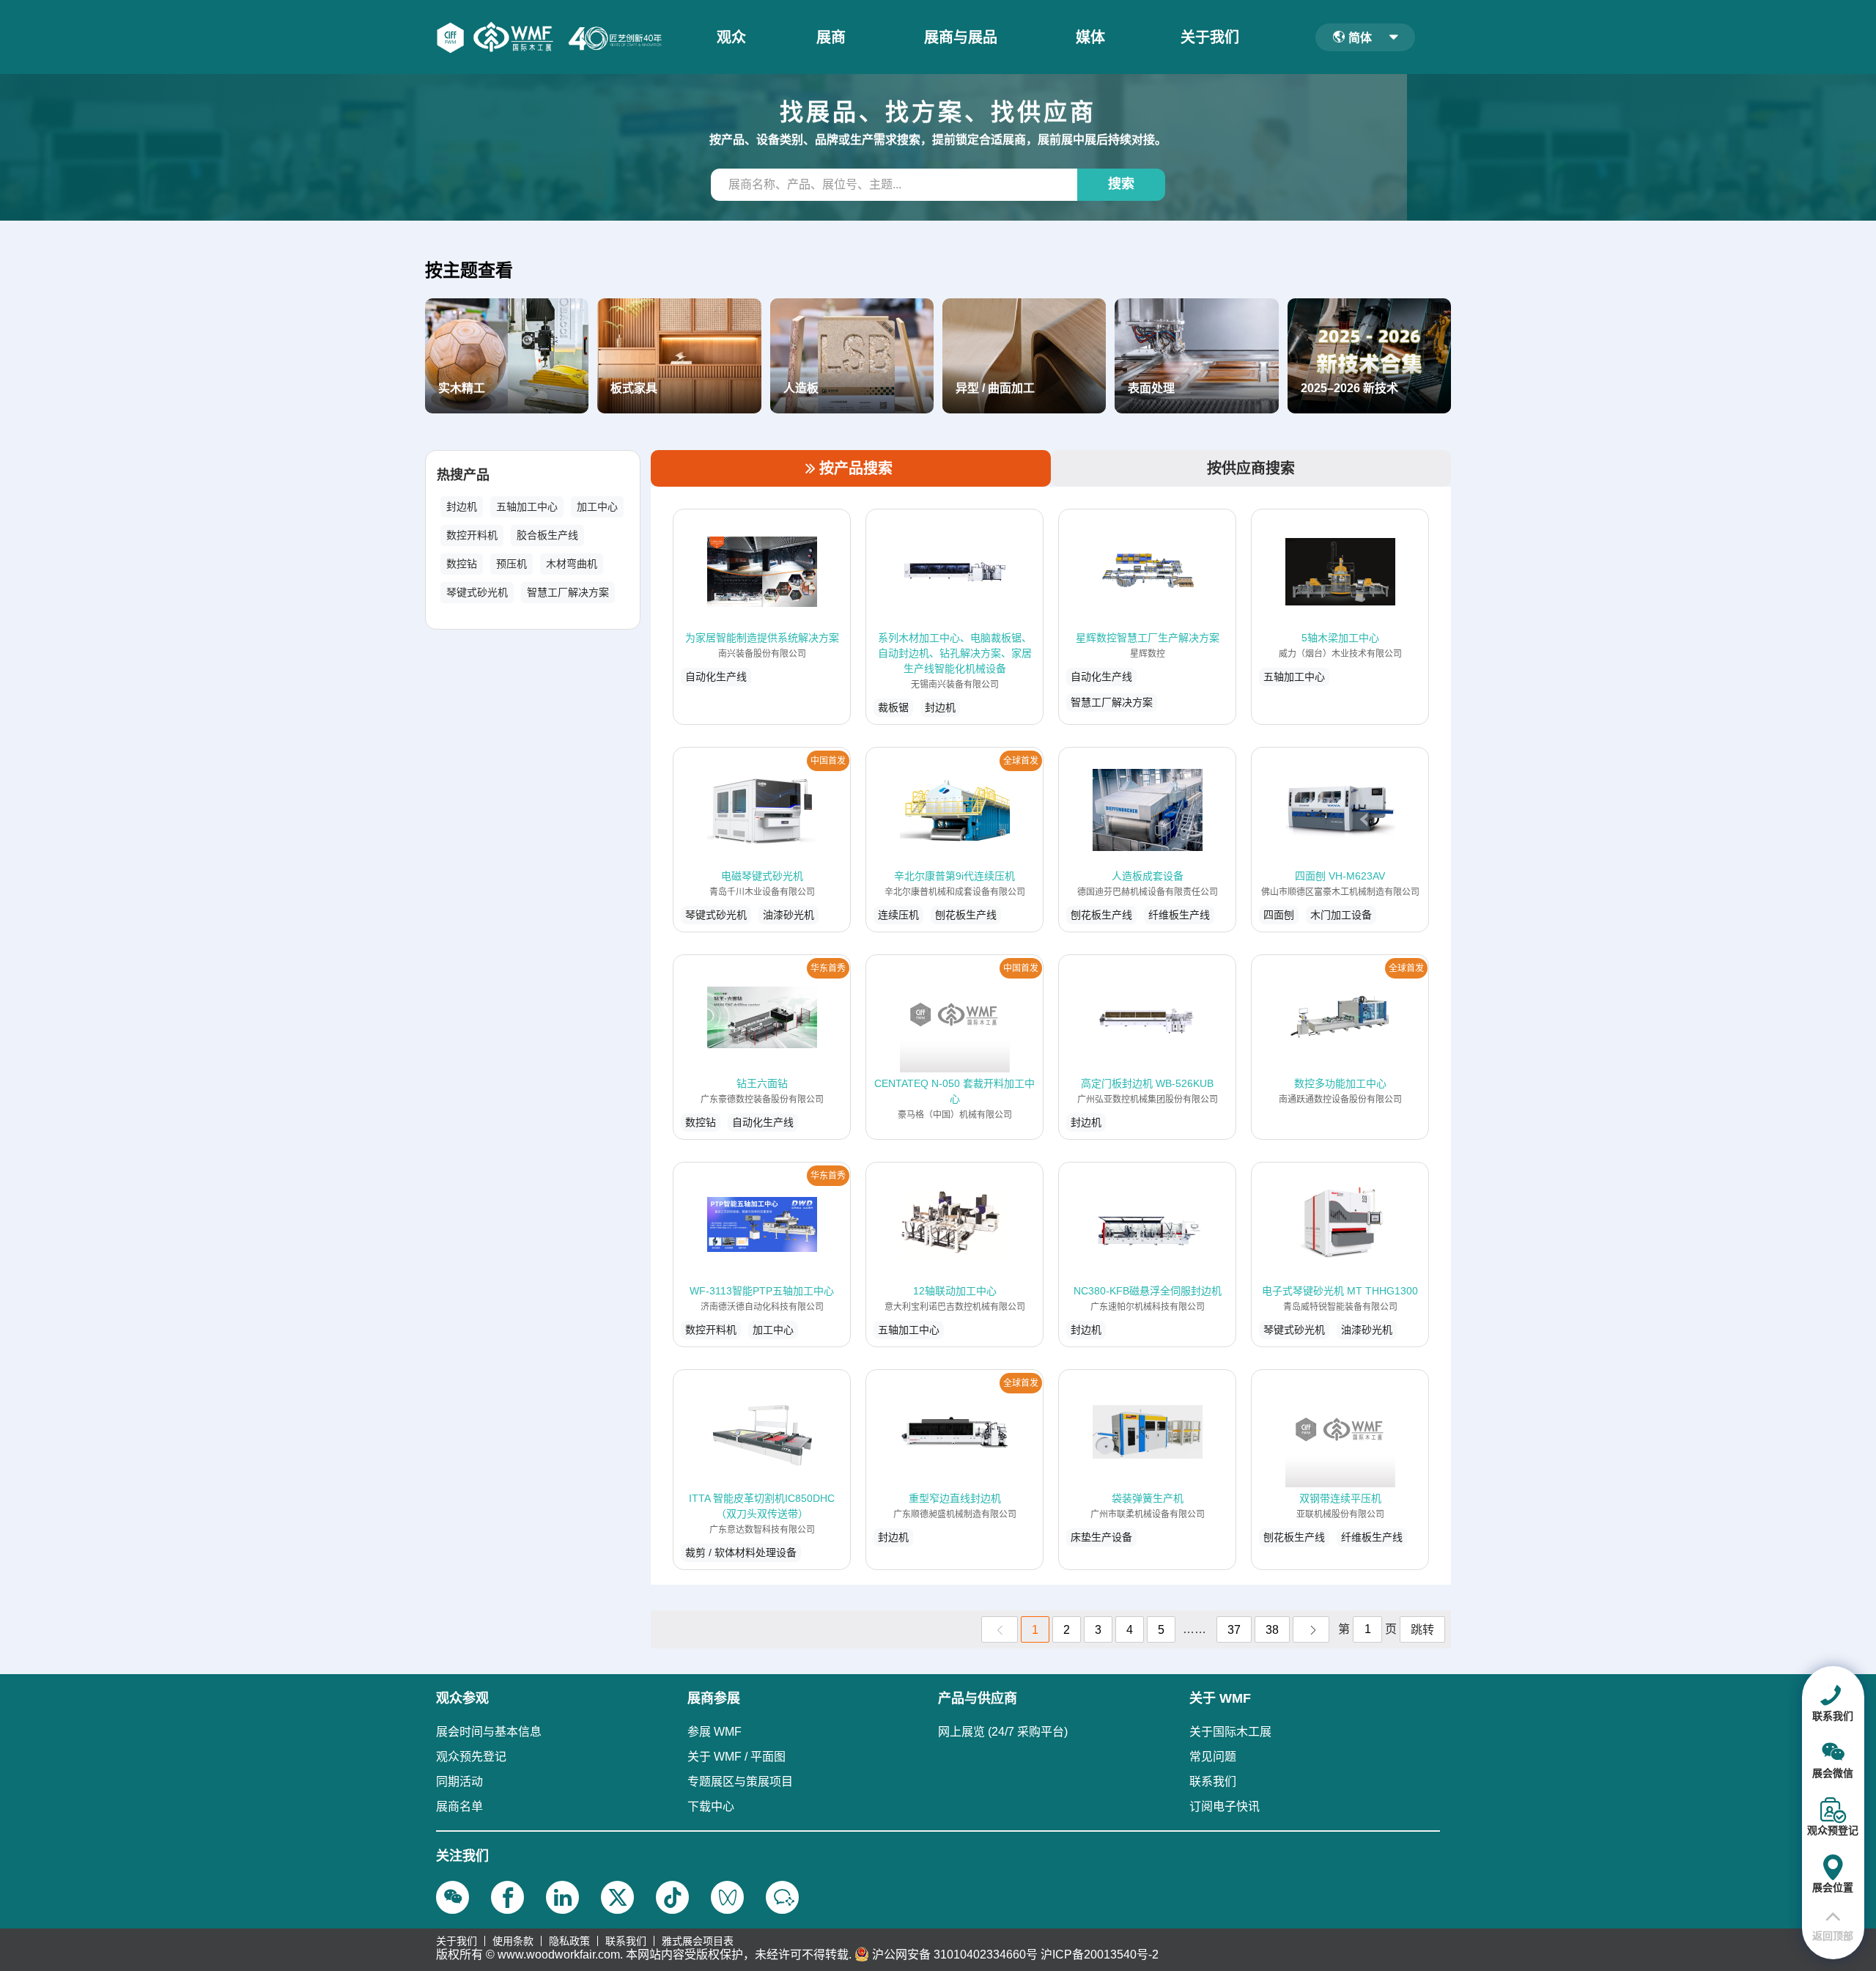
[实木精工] (507, 355)
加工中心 (597, 506)
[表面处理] (1196, 355)
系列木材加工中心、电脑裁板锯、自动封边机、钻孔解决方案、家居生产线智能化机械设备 (955, 653)
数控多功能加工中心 (1340, 1083)
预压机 (512, 564)
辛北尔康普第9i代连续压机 (954, 876)
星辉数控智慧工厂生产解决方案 (1148, 638)
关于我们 (1210, 37)
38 (1272, 1630)
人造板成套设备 (1148, 876)
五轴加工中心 (527, 506)
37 (1234, 1630)
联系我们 (626, 1941)
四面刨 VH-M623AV (1340, 876)
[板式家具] (679, 355)
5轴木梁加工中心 (1340, 638)
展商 (831, 37)
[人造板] (852, 355)
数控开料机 (472, 535)
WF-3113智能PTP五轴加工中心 (762, 1291)
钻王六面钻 (762, 1083)
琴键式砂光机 (477, 592)
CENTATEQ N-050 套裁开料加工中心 (954, 1091)
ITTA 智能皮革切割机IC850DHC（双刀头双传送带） (762, 1506)
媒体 (1090, 37)
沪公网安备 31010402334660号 (955, 1955)
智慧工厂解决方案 (568, 592)
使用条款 (513, 1941)
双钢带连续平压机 (1340, 1498)
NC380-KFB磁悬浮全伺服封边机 (1148, 1291)
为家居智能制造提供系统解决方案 (762, 638)
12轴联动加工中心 (955, 1291)
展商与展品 (961, 37)
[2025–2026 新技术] (1369, 355)
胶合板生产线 (547, 535)
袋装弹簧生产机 (1148, 1498)
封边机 (462, 506)
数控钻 (462, 564)
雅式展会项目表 (698, 1941)
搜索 (1121, 184)
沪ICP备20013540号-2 (1100, 1955)
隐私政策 (569, 1941)
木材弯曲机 (572, 564)
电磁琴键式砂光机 (762, 876)
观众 (731, 37)
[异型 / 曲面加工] (1024, 355)
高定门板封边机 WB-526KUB (1147, 1083)
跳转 (1422, 1630)
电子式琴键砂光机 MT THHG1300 (1340, 1291)
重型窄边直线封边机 (955, 1498)
